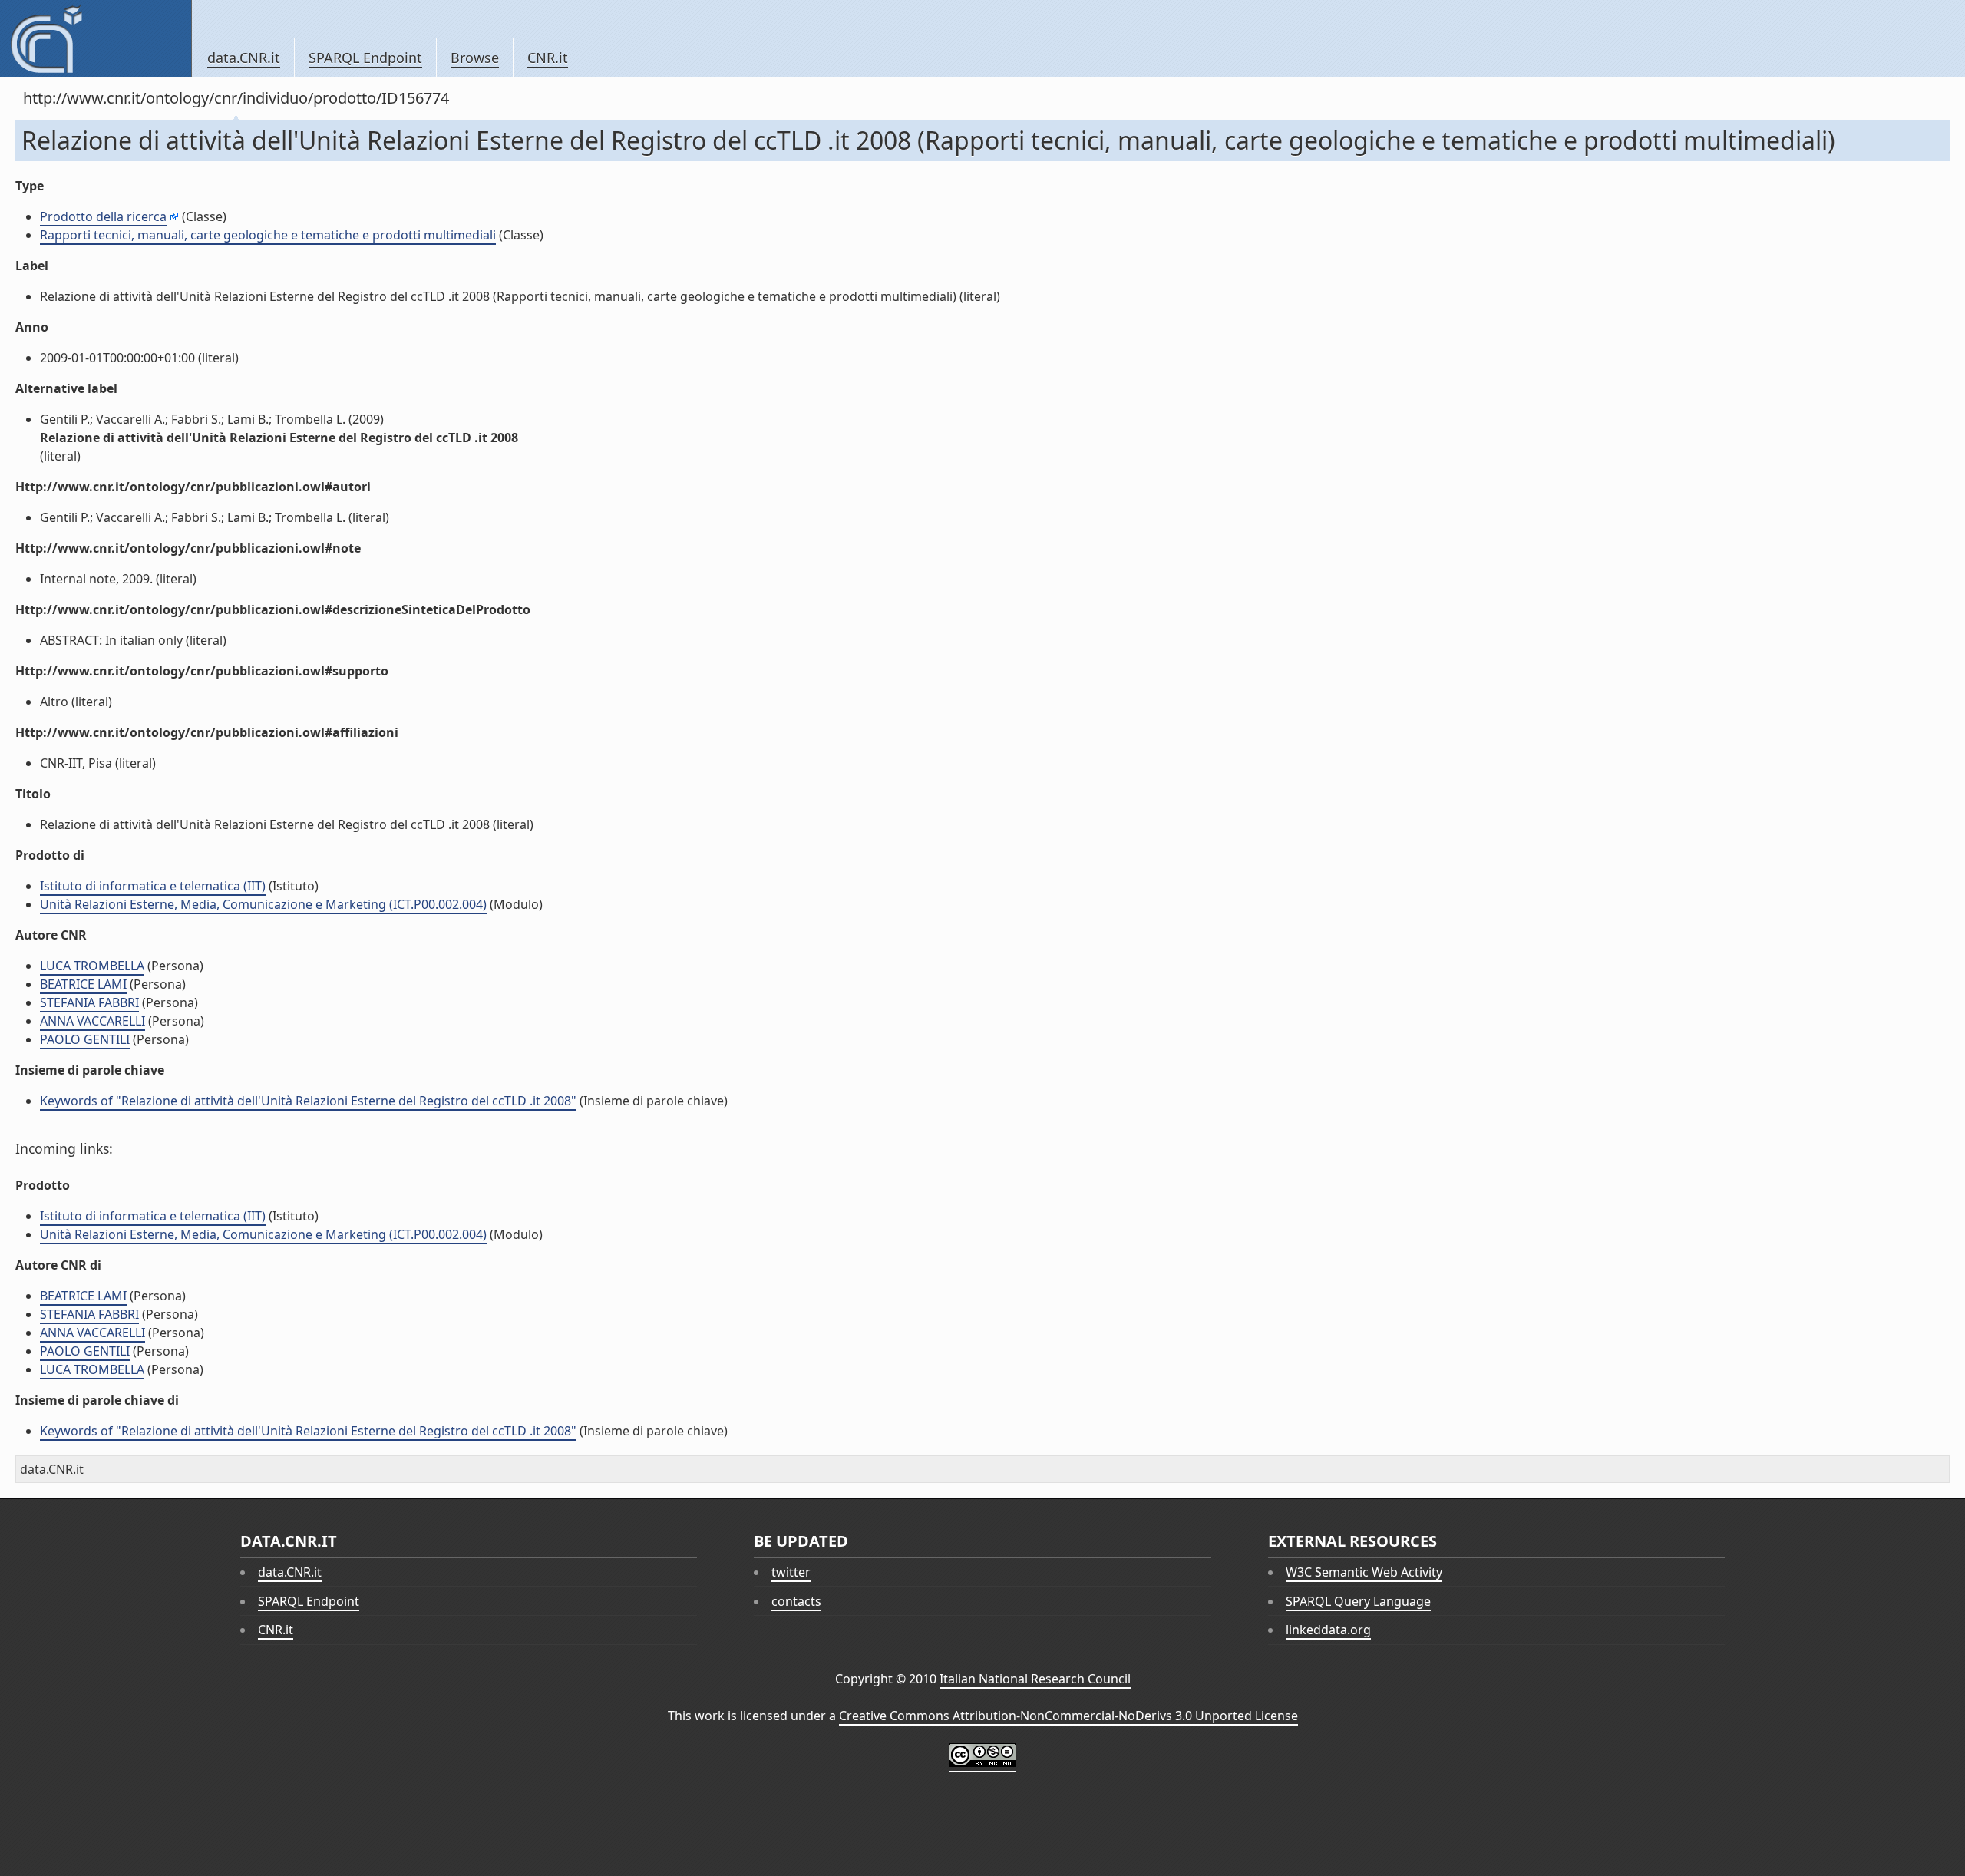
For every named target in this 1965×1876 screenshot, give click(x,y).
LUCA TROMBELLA (92, 966)
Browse (475, 58)
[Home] (96, 38)
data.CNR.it (244, 58)
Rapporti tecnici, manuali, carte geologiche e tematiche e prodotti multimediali (268, 235)
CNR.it (548, 58)
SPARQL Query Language (1358, 1601)
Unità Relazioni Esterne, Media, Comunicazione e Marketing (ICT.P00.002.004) (263, 904)
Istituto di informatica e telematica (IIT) (153, 886)
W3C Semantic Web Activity (1364, 1572)
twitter (791, 1572)
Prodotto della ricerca (103, 216)
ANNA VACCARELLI (92, 1021)
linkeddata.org (1328, 1630)
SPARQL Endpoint (365, 58)
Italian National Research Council (1035, 1679)
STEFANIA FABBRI (89, 1002)
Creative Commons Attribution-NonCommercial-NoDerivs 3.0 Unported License (1068, 1716)
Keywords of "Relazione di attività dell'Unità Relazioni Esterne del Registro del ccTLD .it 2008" (308, 1101)
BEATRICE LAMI (83, 984)
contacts (796, 1601)
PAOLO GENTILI (85, 1039)
